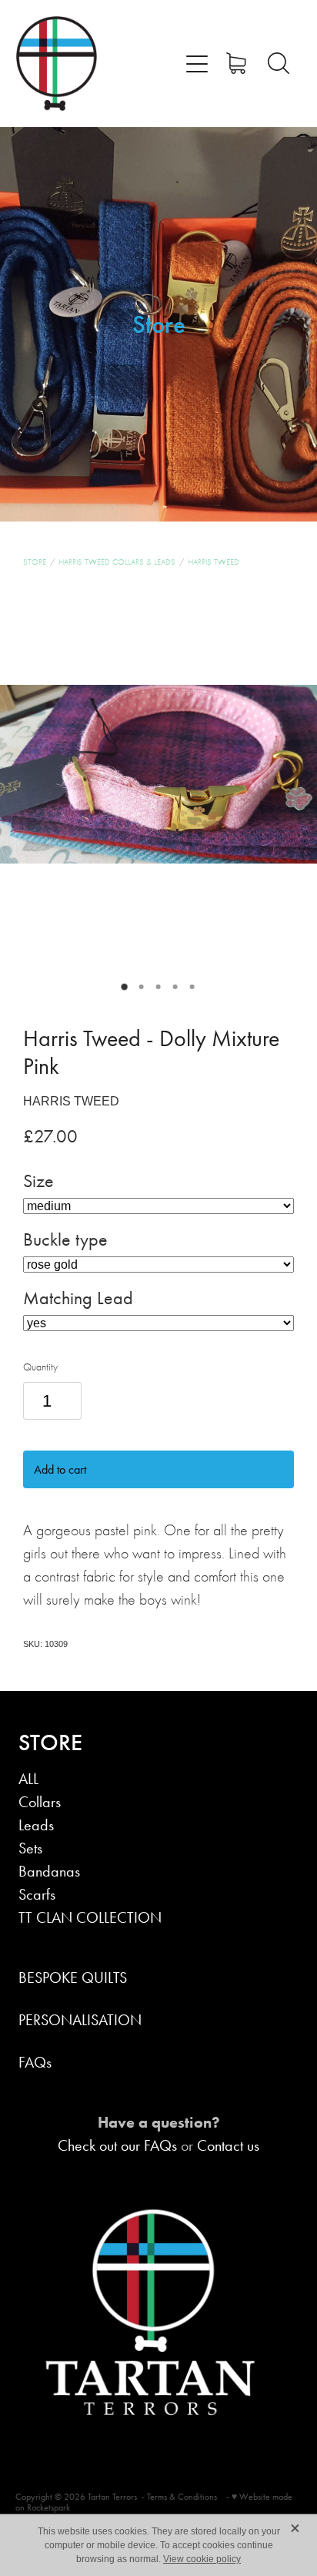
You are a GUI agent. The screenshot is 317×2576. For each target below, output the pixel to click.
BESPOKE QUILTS (73, 1977)
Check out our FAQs (117, 2145)
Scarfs (37, 1894)
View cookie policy (202, 2559)
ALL (28, 1779)
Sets (30, 1848)
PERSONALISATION (80, 2020)
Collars (40, 1802)
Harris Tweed (214, 562)
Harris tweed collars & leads (117, 562)
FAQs (35, 2062)
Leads (36, 1825)
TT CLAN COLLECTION (90, 1917)
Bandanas (49, 1871)
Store (35, 562)
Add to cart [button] (60, 1469)
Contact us (228, 2145)
